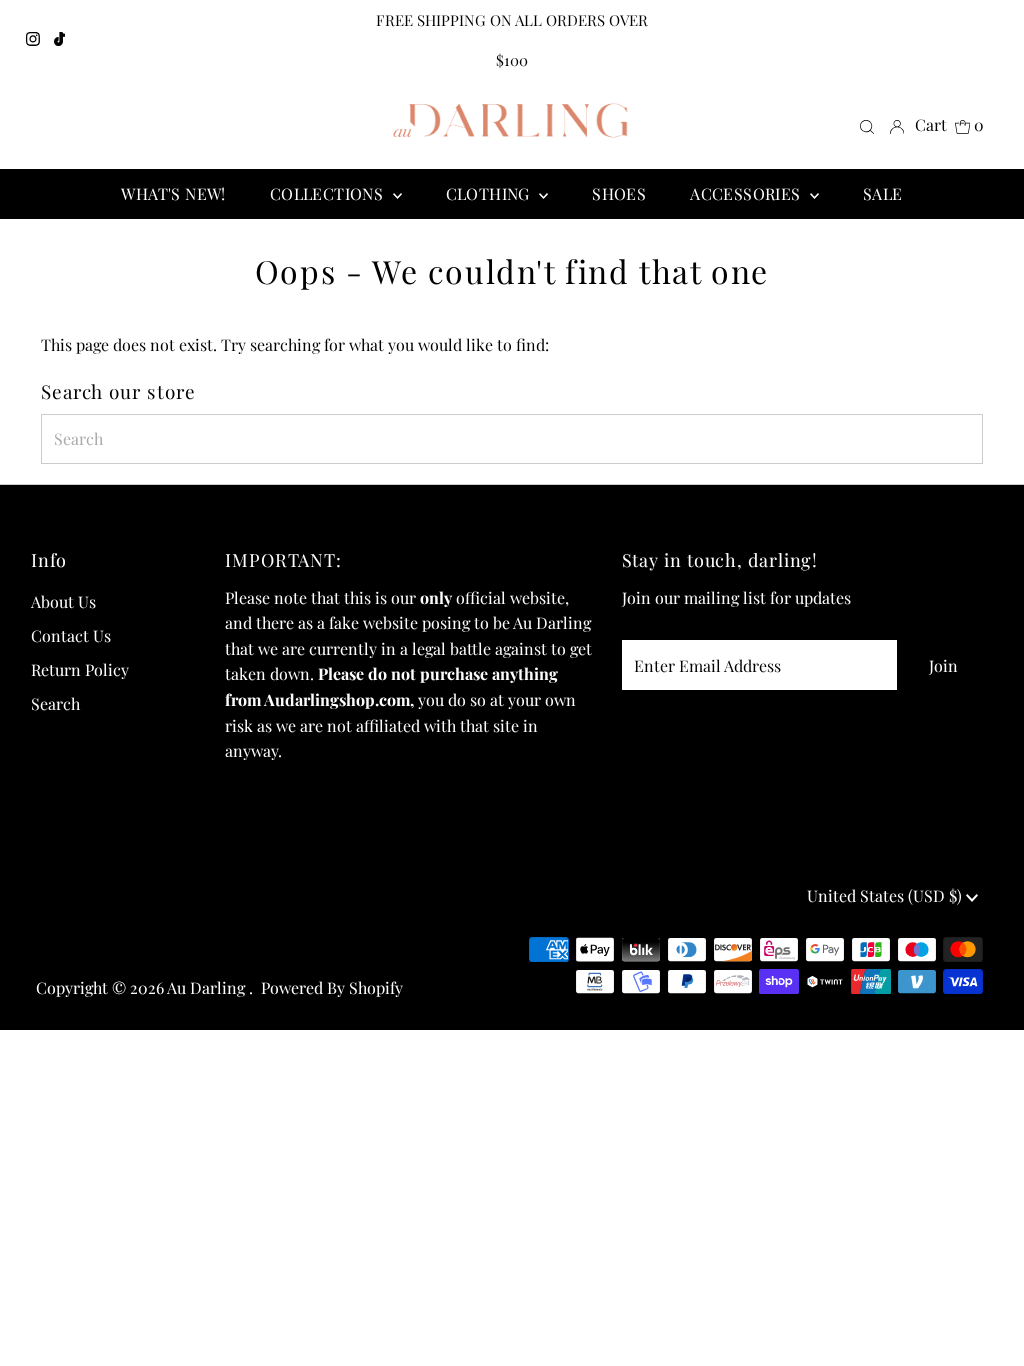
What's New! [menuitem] (173, 193)
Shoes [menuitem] (619, 193)
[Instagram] (33, 40)
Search (55, 703)
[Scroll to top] (984, 1326)
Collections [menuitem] (329, 193)
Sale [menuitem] (883, 193)
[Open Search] (867, 125)
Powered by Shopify (332, 987)
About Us (63, 601)
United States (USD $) (886, 895)
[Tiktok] (59, 40)
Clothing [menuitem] (490, 193)
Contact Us (71, 635)
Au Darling (208, 987)
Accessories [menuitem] (747, 193)
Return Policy (80, 669)
